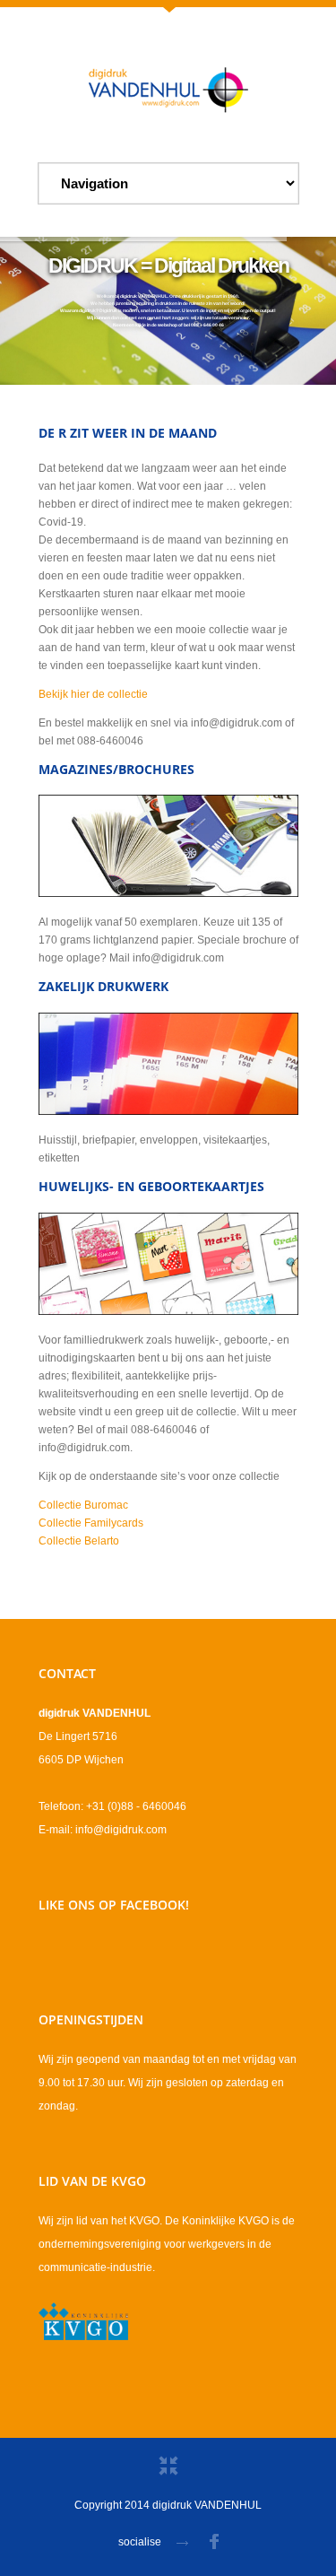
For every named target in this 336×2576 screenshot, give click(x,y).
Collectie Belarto (79, 1541)
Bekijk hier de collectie (93, 694)
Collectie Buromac (83, 1505)
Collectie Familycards (91, 1523)
